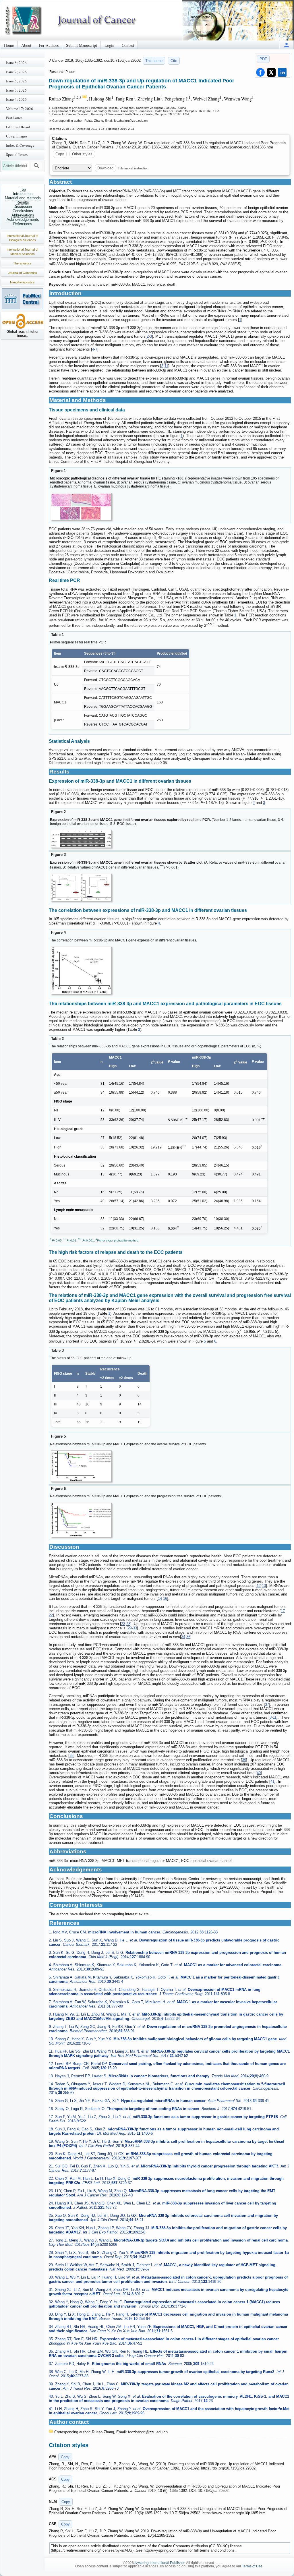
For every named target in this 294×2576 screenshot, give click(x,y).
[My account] (287, 45)
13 (264, 1586)
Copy (60, 154)
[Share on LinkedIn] (282, 72)
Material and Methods (23, 198)
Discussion (23, 207)
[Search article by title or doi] (36, 166)
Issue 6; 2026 (16, 81)
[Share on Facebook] (260, 72)
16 (165, 1599)
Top (23, 189)
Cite (174, 61)
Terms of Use (252, 2566)
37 (267, 1704)
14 (160, 1599)
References (23, 224)
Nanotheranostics (22, 282)
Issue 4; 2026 (16, 99)
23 (123, 1624)
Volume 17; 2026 (20, 109)
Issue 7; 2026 (16, 72)
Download (105, 168)
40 (259, 1773)
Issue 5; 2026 (16, 90)
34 (183, 1637)
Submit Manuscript (82, 45)
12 (259, 1586)
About (26, 45)
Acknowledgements (23, 219)
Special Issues (17, 154)
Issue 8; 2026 (16, 63)
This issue (154, 61)
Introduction (23, 194)
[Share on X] (271, 72)
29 (130, 1628)
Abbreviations (23, 215)
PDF (263, 59)
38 (71, 1756)
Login (109, 45)
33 (135, 1628)
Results (23, 202)
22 (51, 1615)
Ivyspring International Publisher (160, 2563)
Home (9, 45)
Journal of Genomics (23, 273)
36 (188, 1637)
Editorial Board (18, 127)
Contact (128, 45)
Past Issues (14, 118)
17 (283, 1611)
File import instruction (133, 168)
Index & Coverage (20, 145)
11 (166, 366)
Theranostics (22, 263)
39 (244, 1760)
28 (128, 1624)
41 (272, 1781)
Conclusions (23, 211)
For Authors (49, 45)
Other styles (82, 154)
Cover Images (17, 136)
